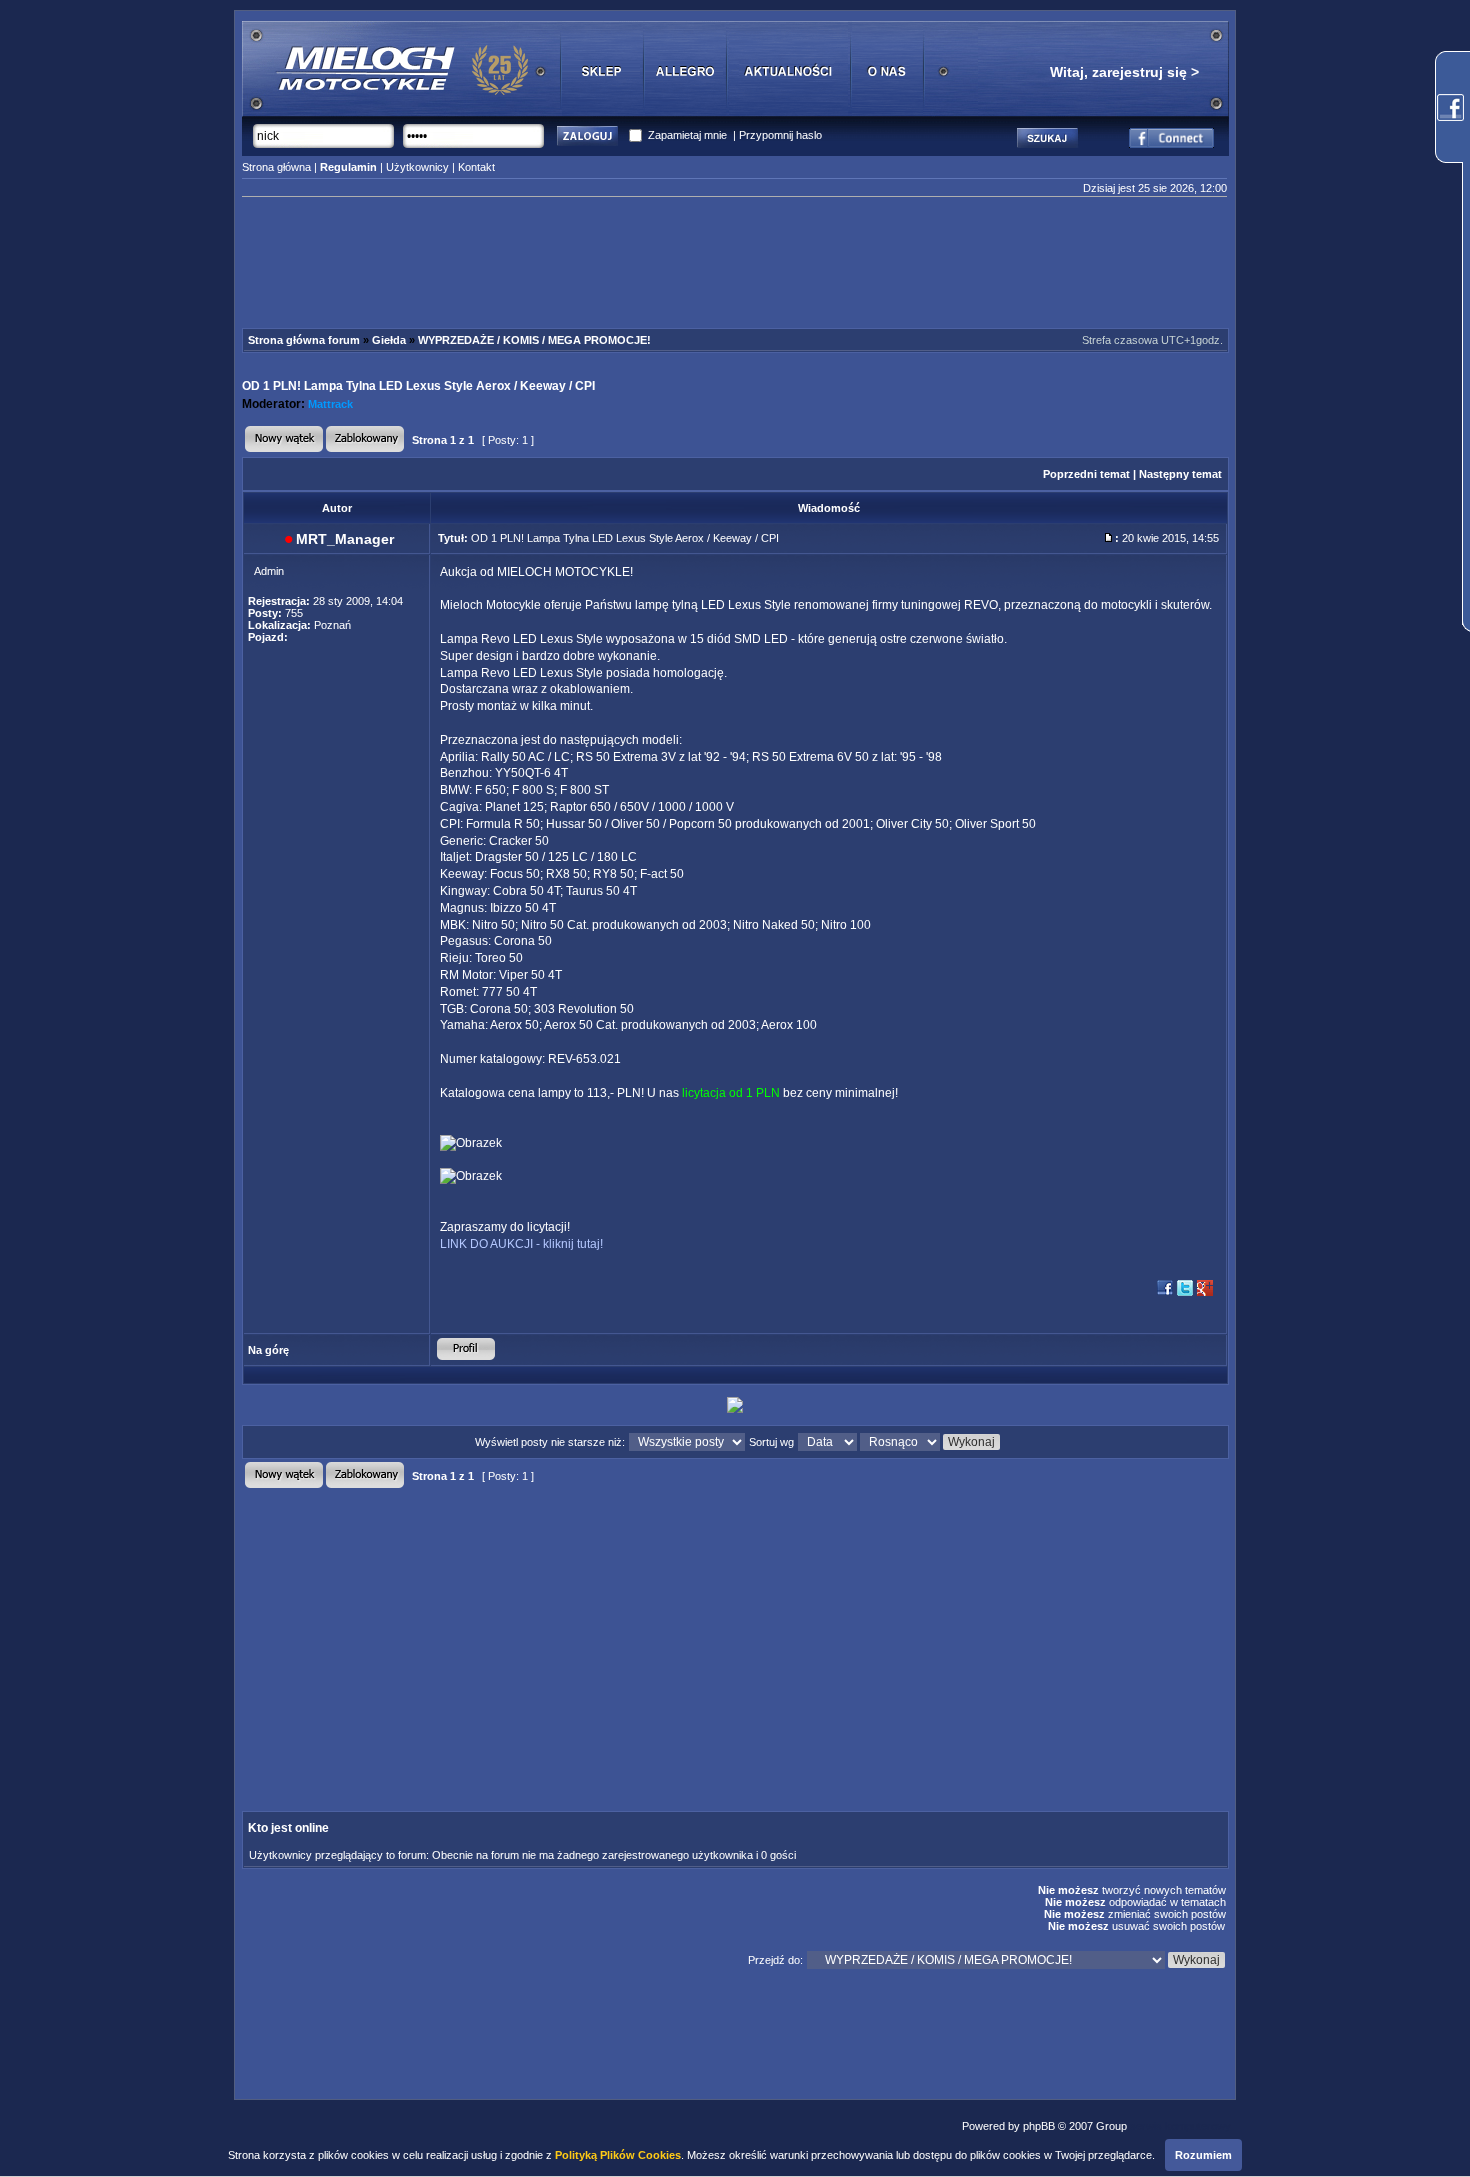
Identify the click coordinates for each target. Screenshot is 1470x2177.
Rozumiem (1203, 2155)
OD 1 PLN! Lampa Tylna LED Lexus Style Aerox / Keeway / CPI (418, 386)
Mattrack (330, 404)
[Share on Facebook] (1165, 1294)
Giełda (389, 340)
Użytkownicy (417, 167)
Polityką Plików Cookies (618, 2155)
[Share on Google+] (1205, 1294)
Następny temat (1180, 474)
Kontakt (476, 167)
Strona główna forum (304, 340)
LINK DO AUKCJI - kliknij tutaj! (521, 1244)
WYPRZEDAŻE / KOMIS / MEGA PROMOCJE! (534, 340)
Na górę (268, 1350)
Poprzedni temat (1086, 474)
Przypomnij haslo (780, 135)
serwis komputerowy (1180, 2126)
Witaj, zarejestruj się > (1124, 72)
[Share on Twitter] (1185, 1294)
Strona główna (276, 167)
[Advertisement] (735, 266)
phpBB (1039, 2126)
